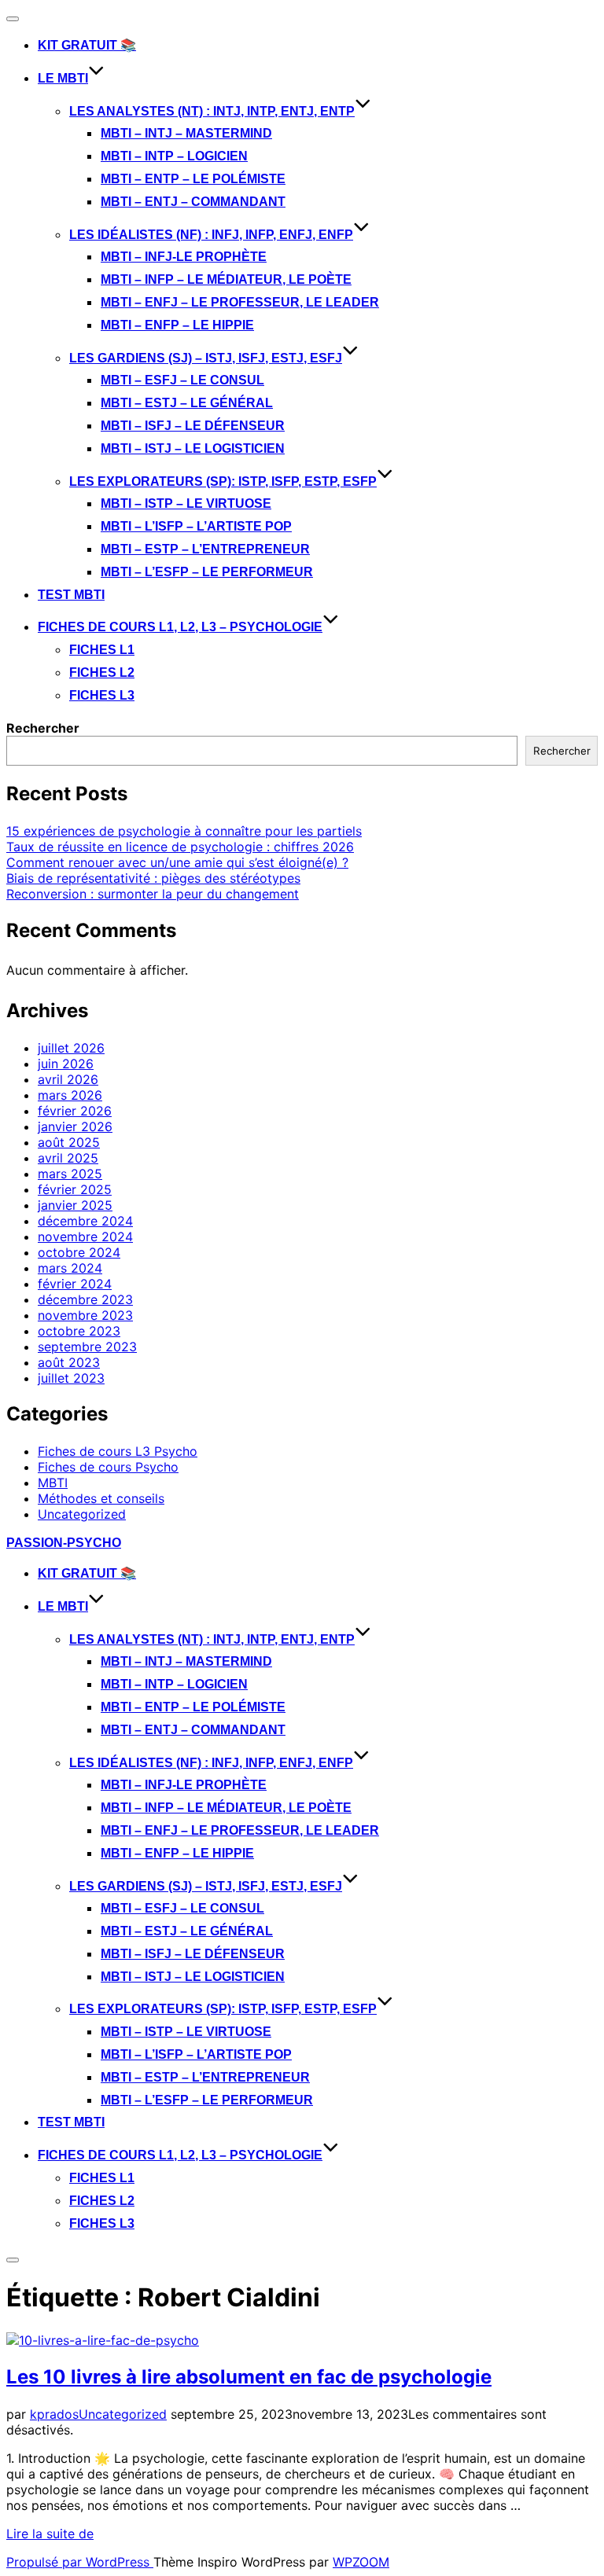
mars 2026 (70, 1095)
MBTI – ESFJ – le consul (182, 380)
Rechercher (43, 728)
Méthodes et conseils (101, 1498)
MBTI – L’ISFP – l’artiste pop (196, 526)
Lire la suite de (50, 2534)
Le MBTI (63, 78)
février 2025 (75, 1189)
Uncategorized (82, 1514)
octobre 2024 (79, 1252)
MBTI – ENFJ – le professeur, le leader (240, 302)
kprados (54, 2414)
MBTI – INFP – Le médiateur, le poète (226, 279)
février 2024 (75, 1284)
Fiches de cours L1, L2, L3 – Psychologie (180, 627)
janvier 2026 (75, 1126)
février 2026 (75, 1111)
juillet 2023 (71, 1378)
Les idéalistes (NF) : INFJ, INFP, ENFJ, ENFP (211, 235)
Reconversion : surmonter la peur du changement (153, 894)
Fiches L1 (102, 650)
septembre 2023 (87, 1347)
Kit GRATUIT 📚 (87, 45)
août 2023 (69, 1362)
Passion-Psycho (64, 1543)
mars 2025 (70, 1174)
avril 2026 (68, 1079)
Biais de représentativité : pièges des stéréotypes (153, 878)
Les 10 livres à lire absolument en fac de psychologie (249, 2377)
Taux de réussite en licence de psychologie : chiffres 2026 (180, 847)
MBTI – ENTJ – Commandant (193, 202)
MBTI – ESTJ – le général (187, 403)
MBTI (53, 1483)
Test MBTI (71, 595)
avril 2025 (68, 1158)
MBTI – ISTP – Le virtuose (186, 503)
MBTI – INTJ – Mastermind (186, 133)
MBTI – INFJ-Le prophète (184, 257)
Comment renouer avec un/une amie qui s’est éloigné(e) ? (177, 862)
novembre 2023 (85, 1315)
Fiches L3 (102, 695)
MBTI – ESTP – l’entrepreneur (205, 549)
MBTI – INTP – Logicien (174, 156)
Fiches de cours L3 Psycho (118, 1451)
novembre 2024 (85, 1237)
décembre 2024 (85, 1221)
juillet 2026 (71, 1048)
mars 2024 (70, 1268)
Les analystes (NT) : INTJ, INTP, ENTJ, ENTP (212, 111)
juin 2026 (66, 1064)
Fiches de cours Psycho (108, 1467)
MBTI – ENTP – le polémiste (193, 179)
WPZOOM (361, 2562)
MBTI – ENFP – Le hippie (177, 325)
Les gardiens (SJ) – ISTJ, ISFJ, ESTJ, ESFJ (206, 358)
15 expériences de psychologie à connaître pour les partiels (184, 831)
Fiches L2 (102, 672)
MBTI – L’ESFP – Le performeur (207, 572)
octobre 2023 (79, 1331)
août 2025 (69, 1142)
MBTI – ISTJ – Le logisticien (193, 448)
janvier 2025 (75, 1205)
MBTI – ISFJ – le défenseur (193, 426)
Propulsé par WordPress (80, 2562)
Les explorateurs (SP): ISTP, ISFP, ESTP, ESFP (223, 481)
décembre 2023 (85, 1299)
